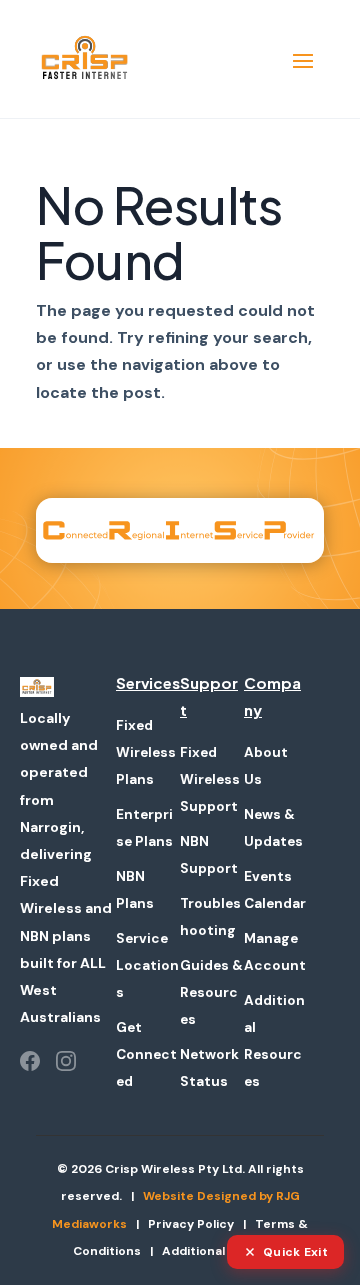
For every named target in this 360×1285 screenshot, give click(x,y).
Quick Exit (295, 1252)
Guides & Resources (211, 992)
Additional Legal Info (224, 1251)
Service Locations (147, 965)
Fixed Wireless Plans (146, 752)
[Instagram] (66, 1061)
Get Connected (146, 1054)
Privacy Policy (191, 1224)
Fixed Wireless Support (210, 779)
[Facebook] (30, 1061)
